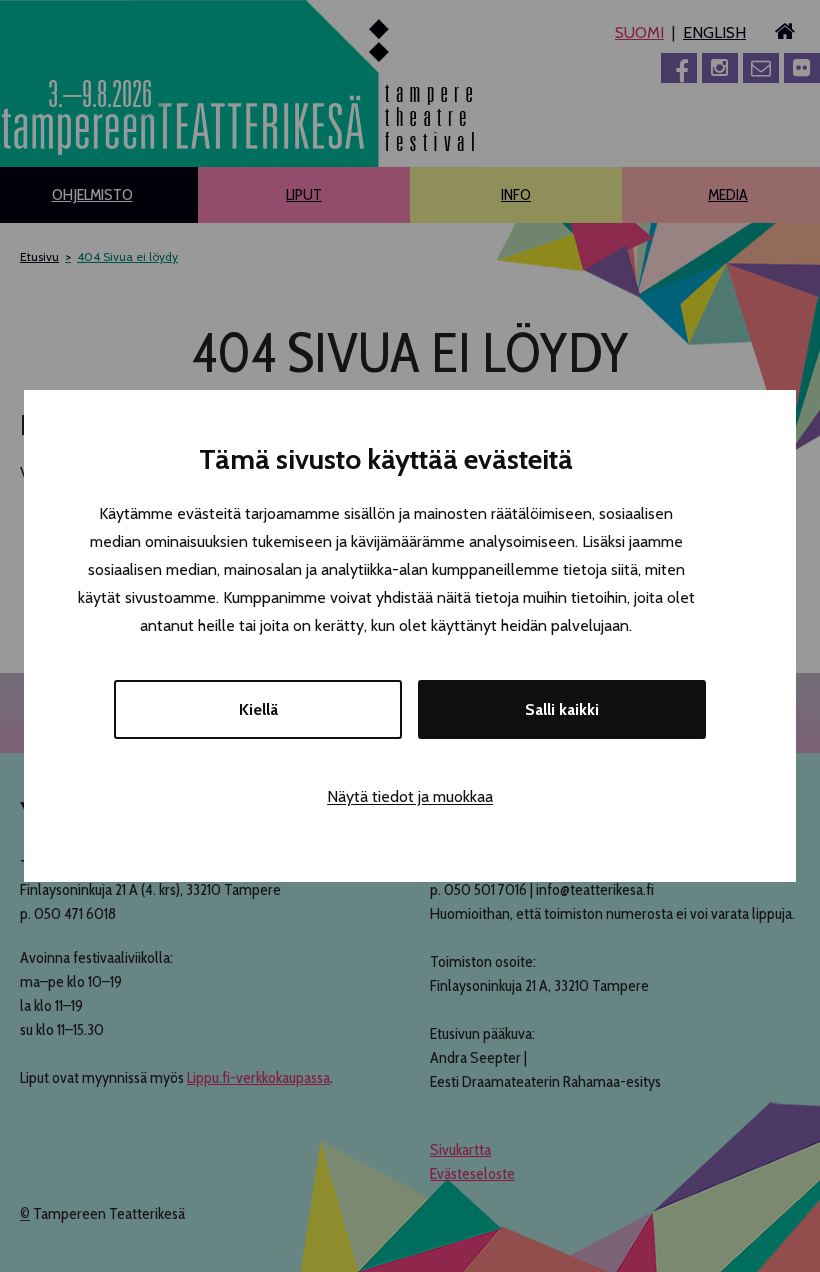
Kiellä (258, 709)
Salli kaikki (562, 709)
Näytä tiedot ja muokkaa (410, 796)
